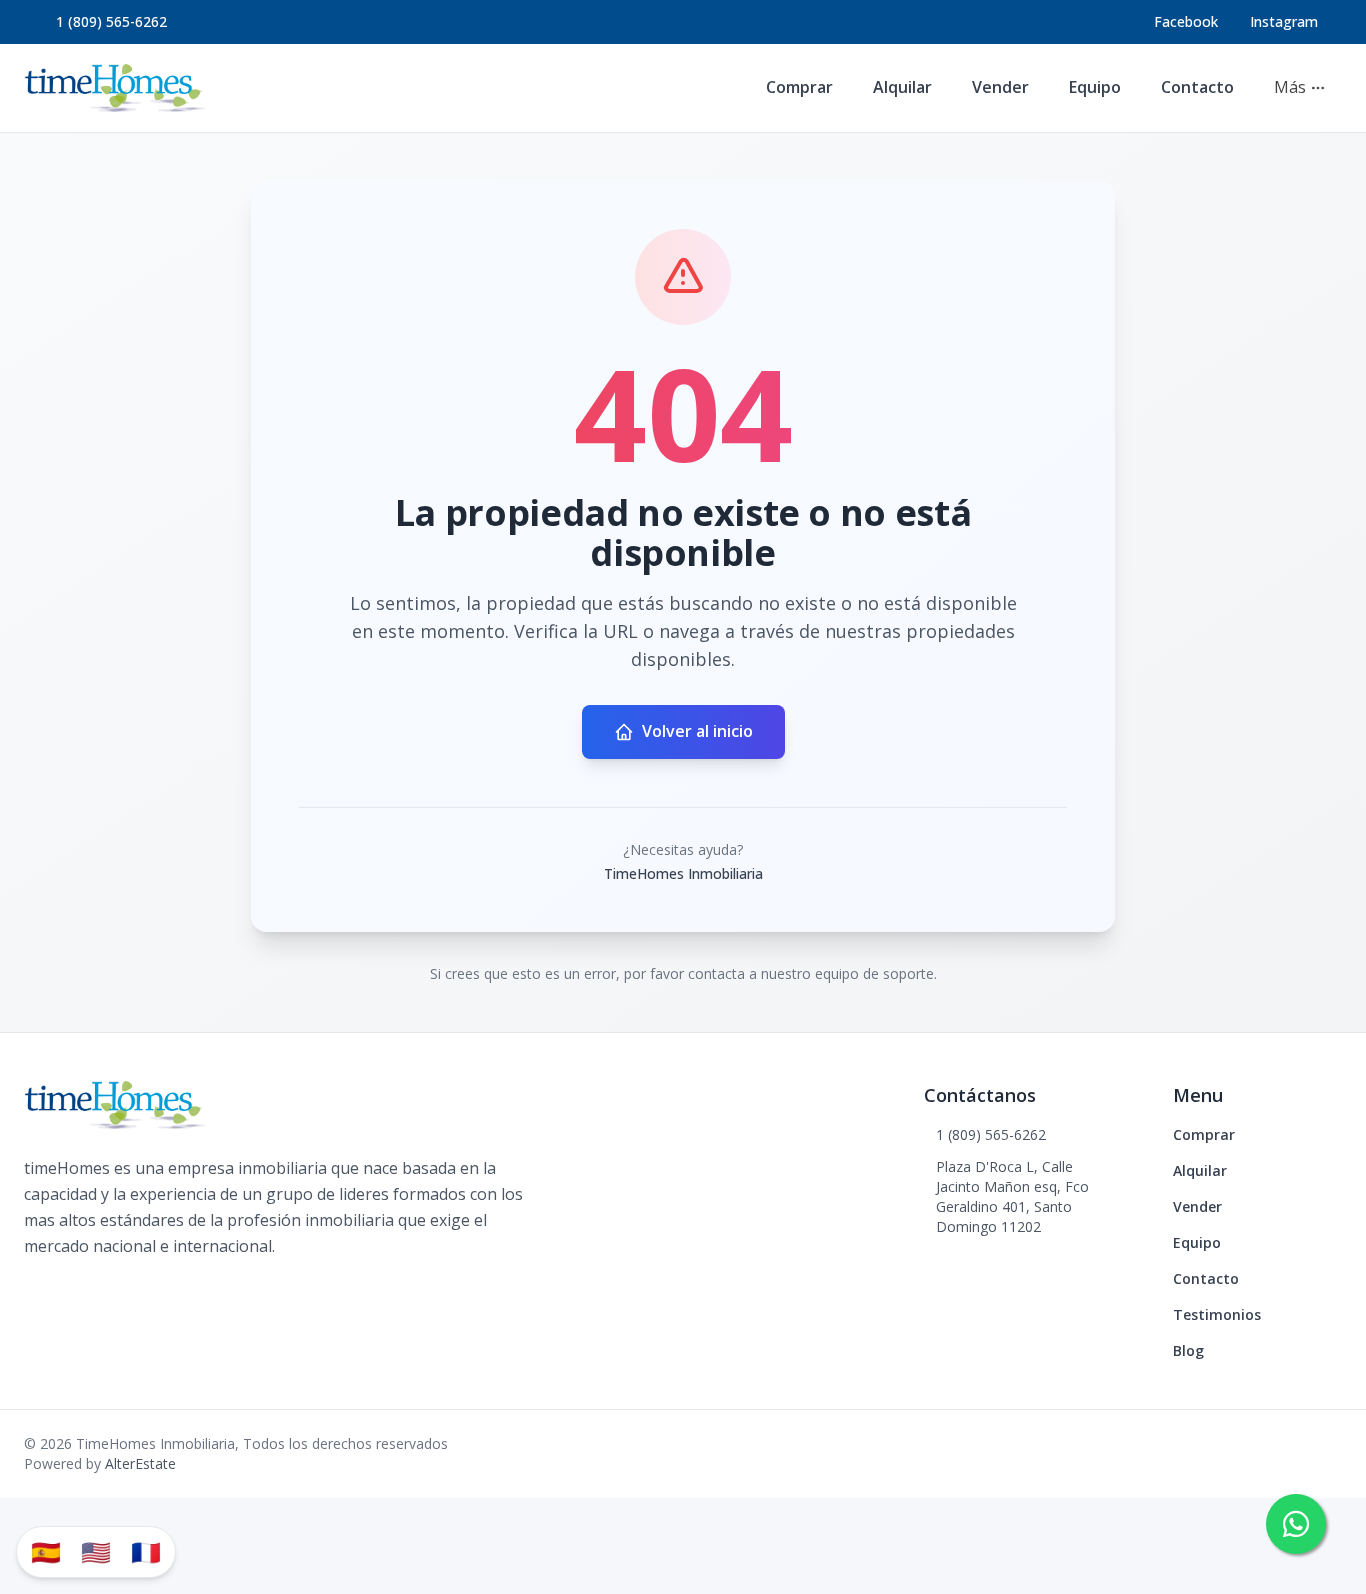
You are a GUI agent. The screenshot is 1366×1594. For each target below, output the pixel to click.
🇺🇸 (96, 1551)
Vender (1000, 87)
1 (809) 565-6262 (111, 21)
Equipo (1095, 87)
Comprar (799, 87)
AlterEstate (140, 1463)
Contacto (1197, 87)
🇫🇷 (146, 1551)
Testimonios (1217, 1314)
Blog (1188, 1350)
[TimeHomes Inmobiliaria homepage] (114, 88)
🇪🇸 (46, 1551)
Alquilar (902, 87)
